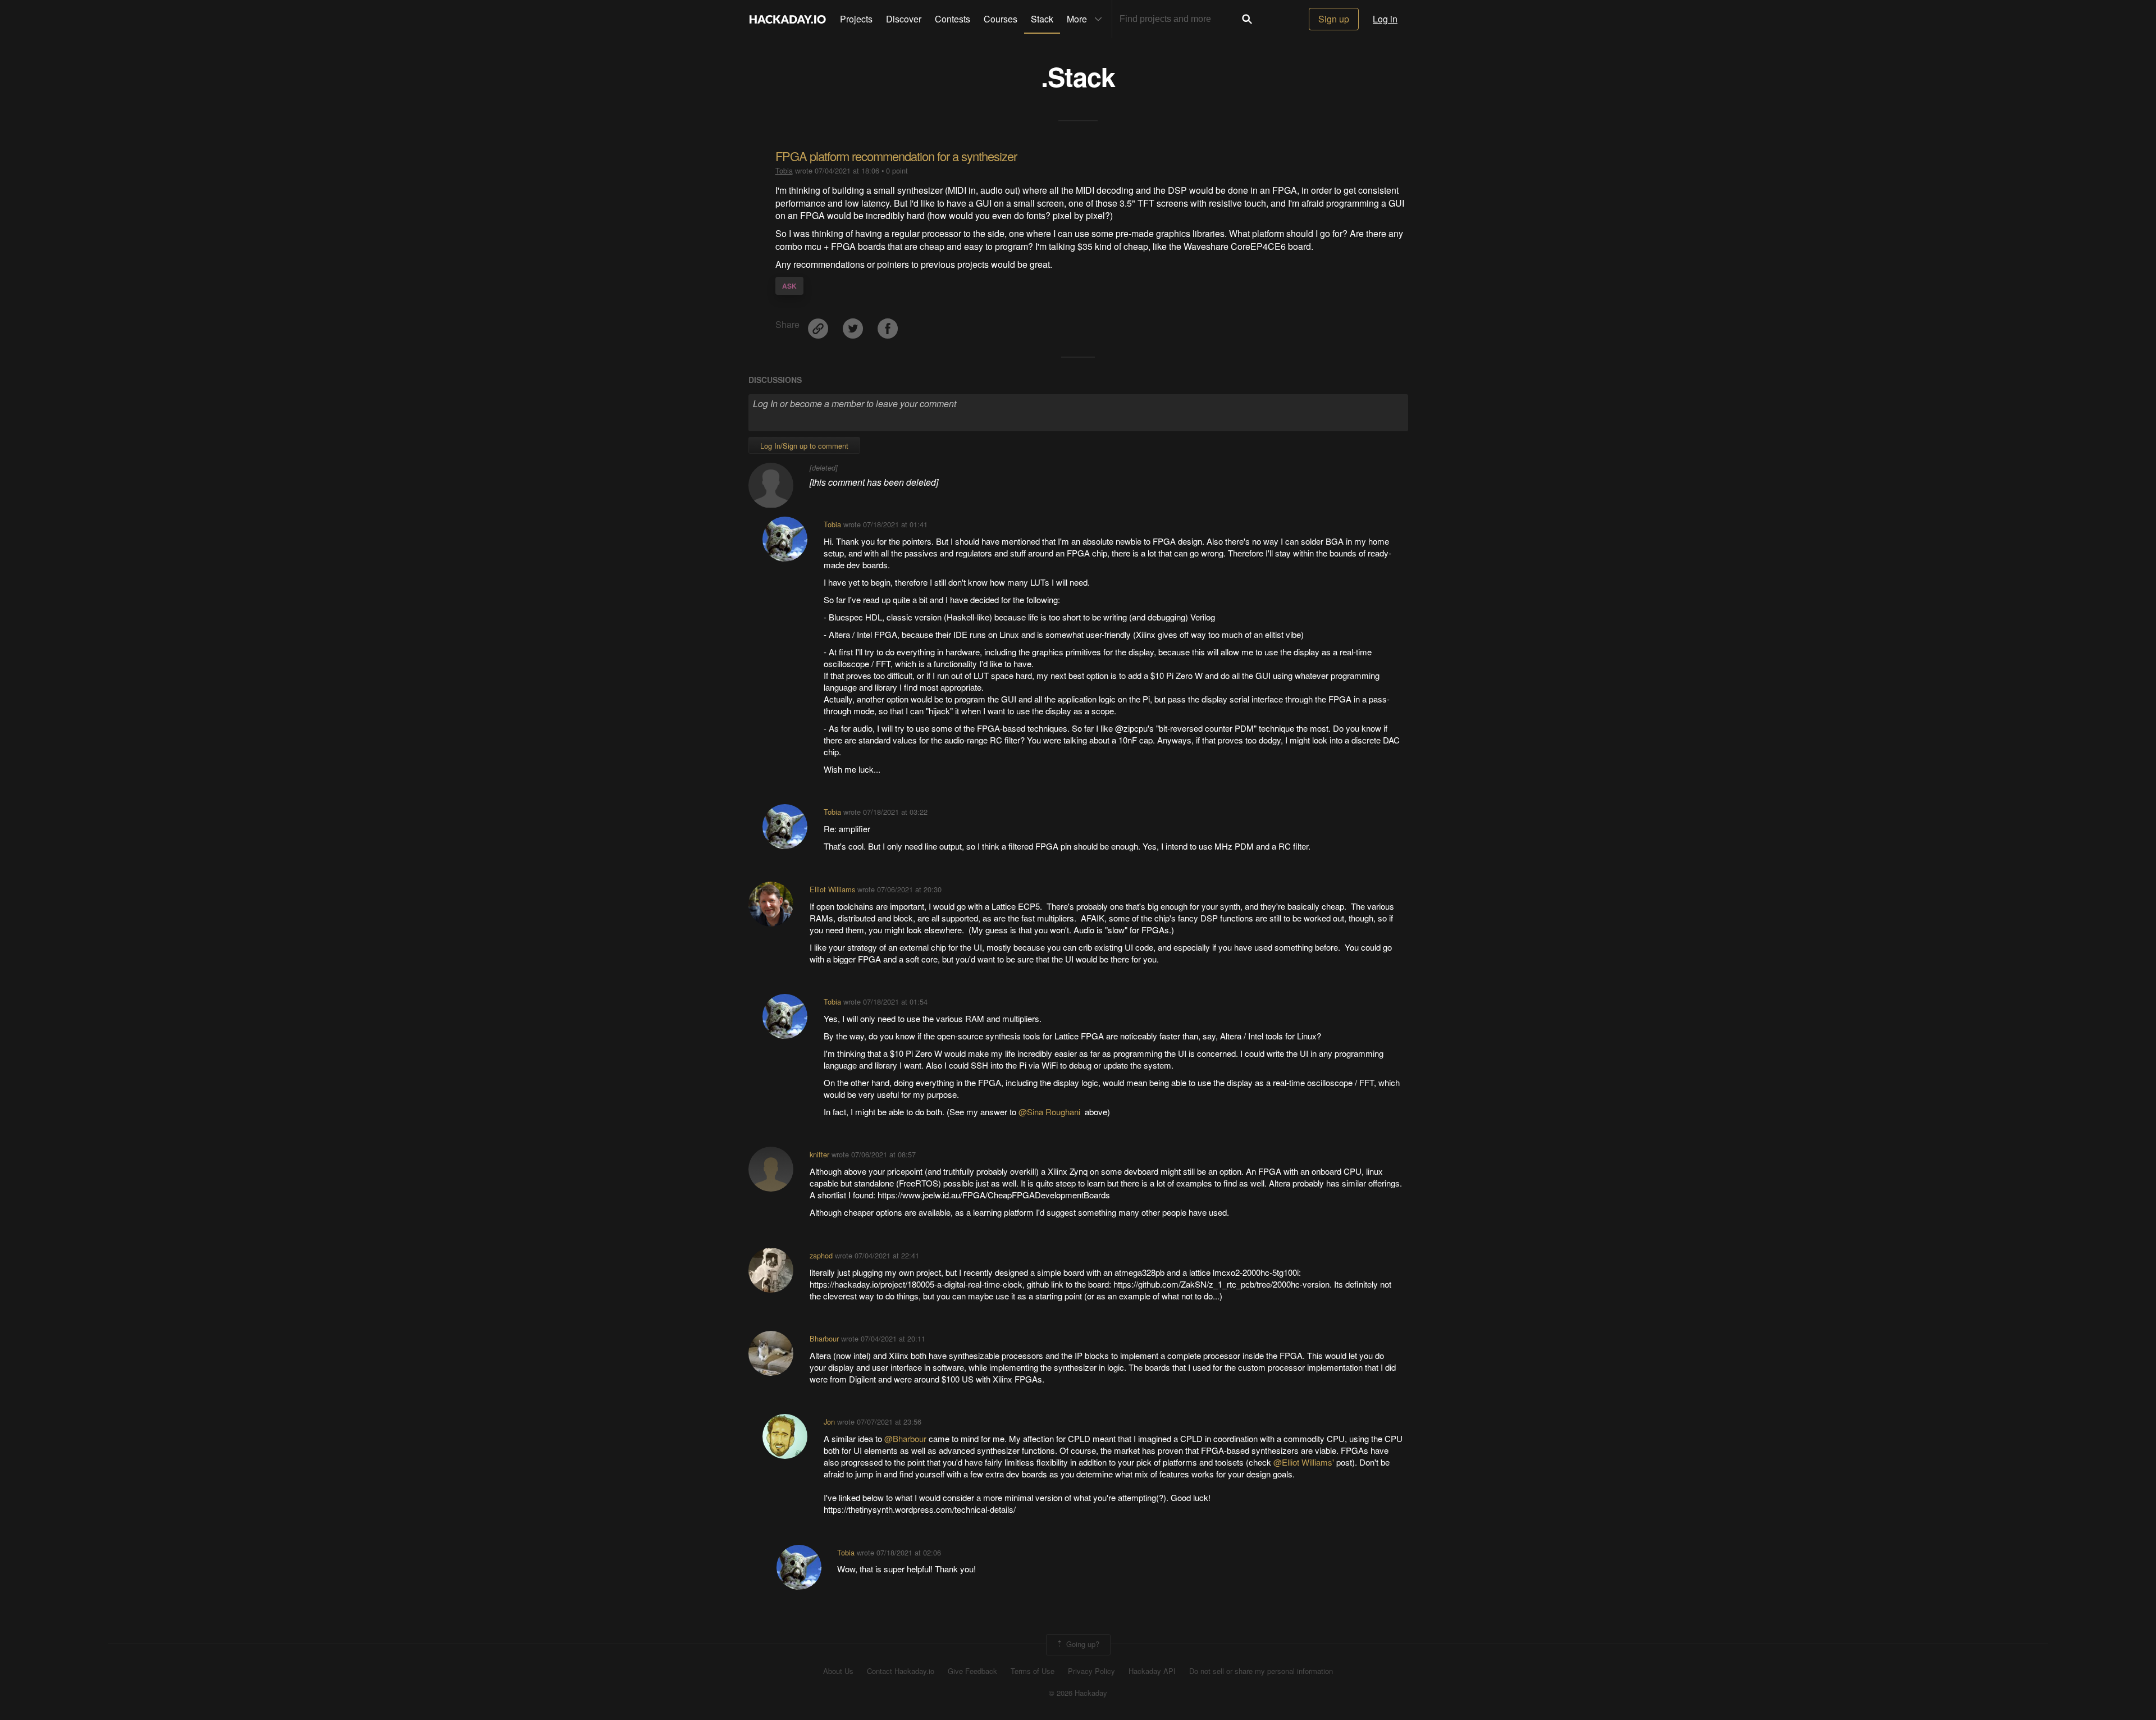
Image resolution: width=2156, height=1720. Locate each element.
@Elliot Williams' (1305, 1462)
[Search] (1247, 19)
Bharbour (824, 1338)
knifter (819, 1154)
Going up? (1082, 1643)
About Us (838, 1671)
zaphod (821, 1255)
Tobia (784, 170)
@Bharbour (906, 1438)
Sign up (1334, 19)
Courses (1001, 19)
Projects (856, 19)
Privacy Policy (1091, 1671)
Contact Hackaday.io (901, 1671)
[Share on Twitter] (854, 324)
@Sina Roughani (1050, 1112)
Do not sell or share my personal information (1261, 1671)
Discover (904, 19)
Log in (1385, 19)
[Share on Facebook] (888, 324)
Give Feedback (972, 1671)
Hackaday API (1152, 1671)
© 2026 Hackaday (1078, 1693)
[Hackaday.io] (788, 19)
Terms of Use (1033, 1671)
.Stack (1078, 76)
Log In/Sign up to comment (804, 446)
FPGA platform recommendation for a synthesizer (896, 156)
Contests (953, 19)
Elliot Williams (832, 889)
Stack (1042, 19)
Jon (829, 1422)
